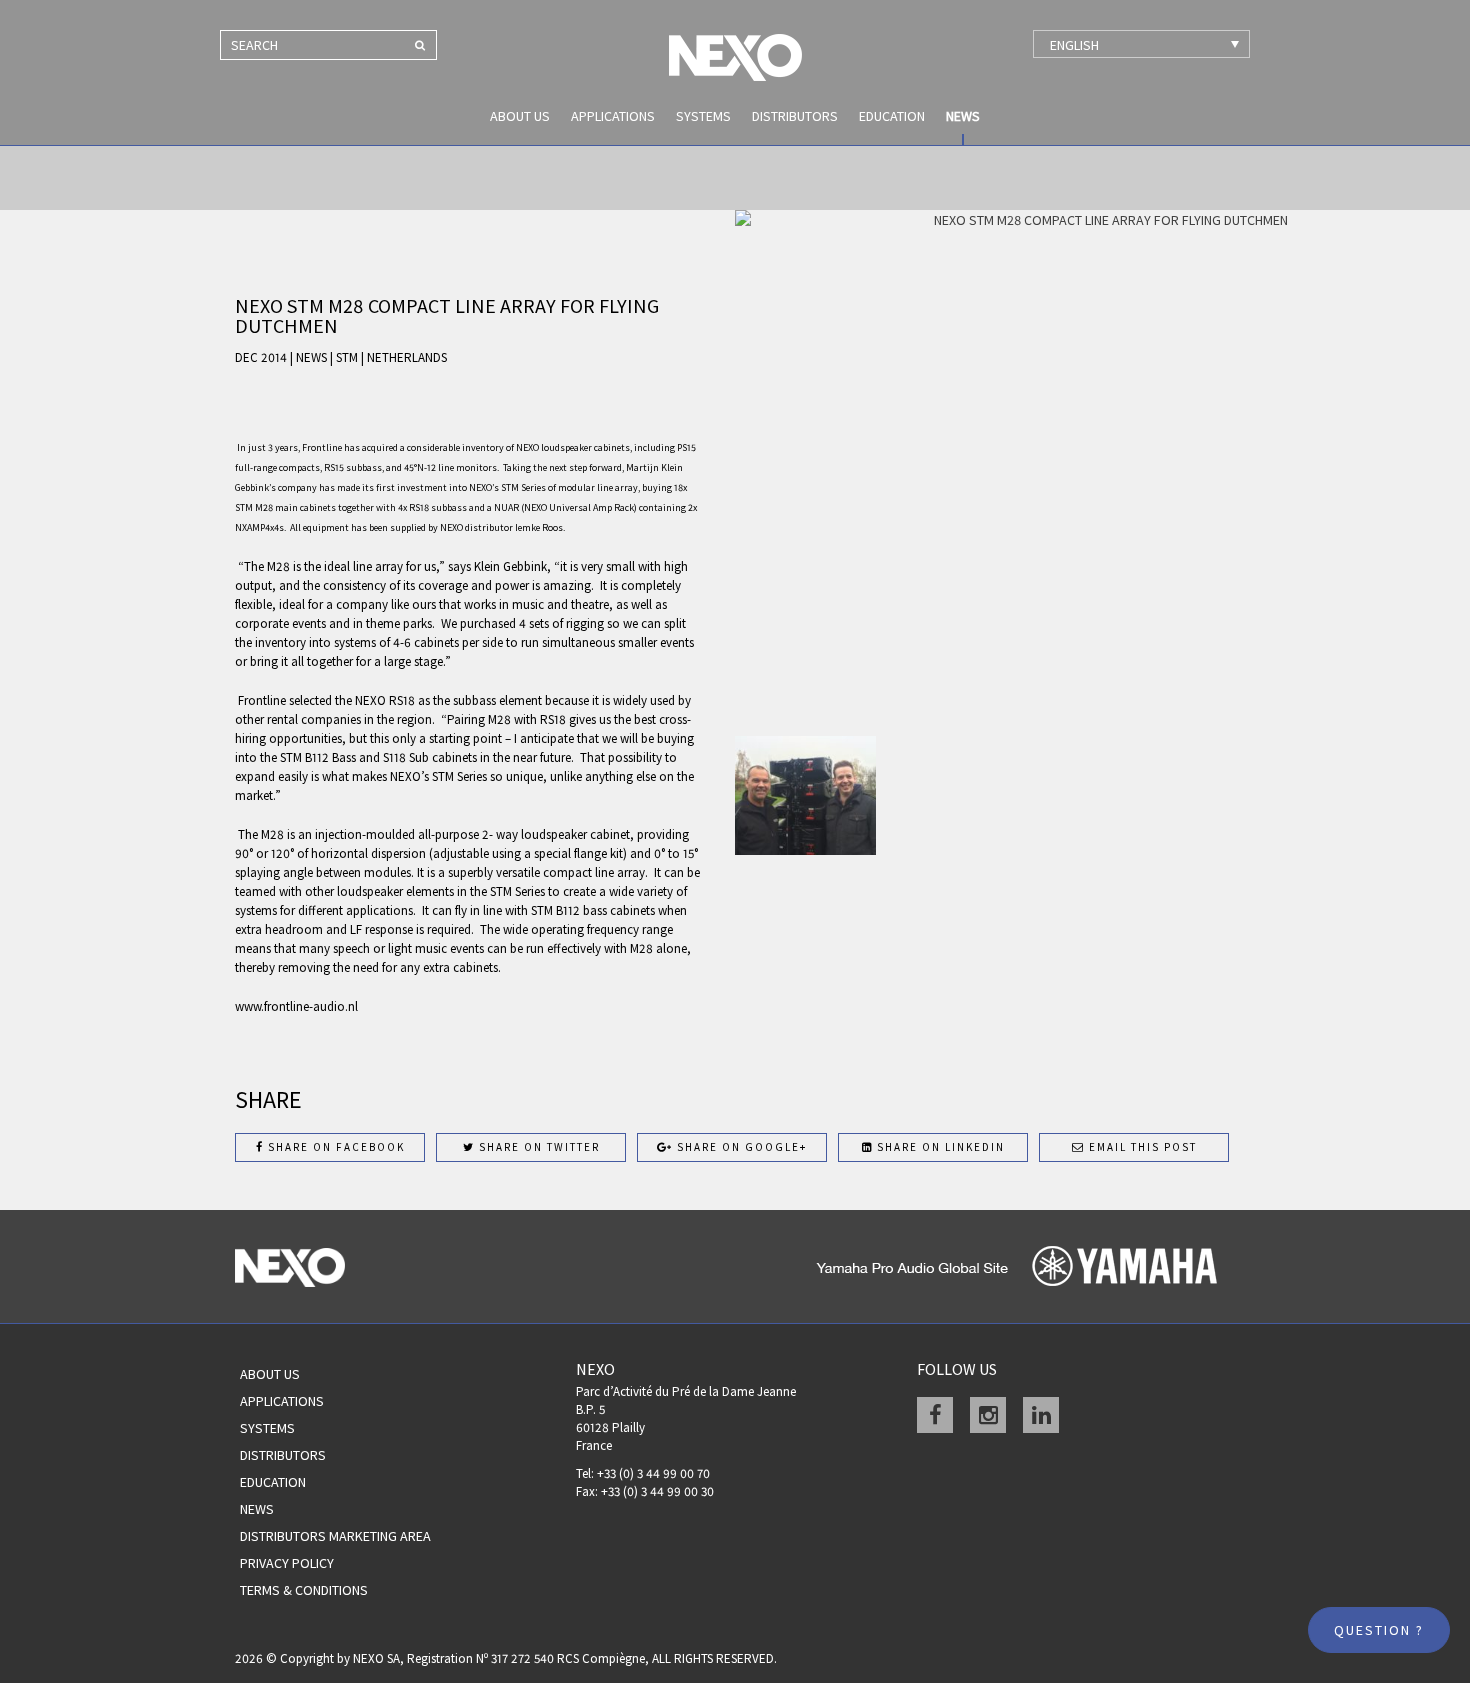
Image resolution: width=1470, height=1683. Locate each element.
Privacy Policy (287, 1563)
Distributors (795, 116)
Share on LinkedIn (939, 1147)
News (963, 116)
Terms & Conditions (304, 1590)
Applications (613, 116)
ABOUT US (520, 116)
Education (892, 116)
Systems (703, 116)
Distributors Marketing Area (335, 1536)
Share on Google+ (740, 1147)
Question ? (1379, 1630)
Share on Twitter (537, 1147)
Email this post (1141, 1147)
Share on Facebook (334, 1147)
